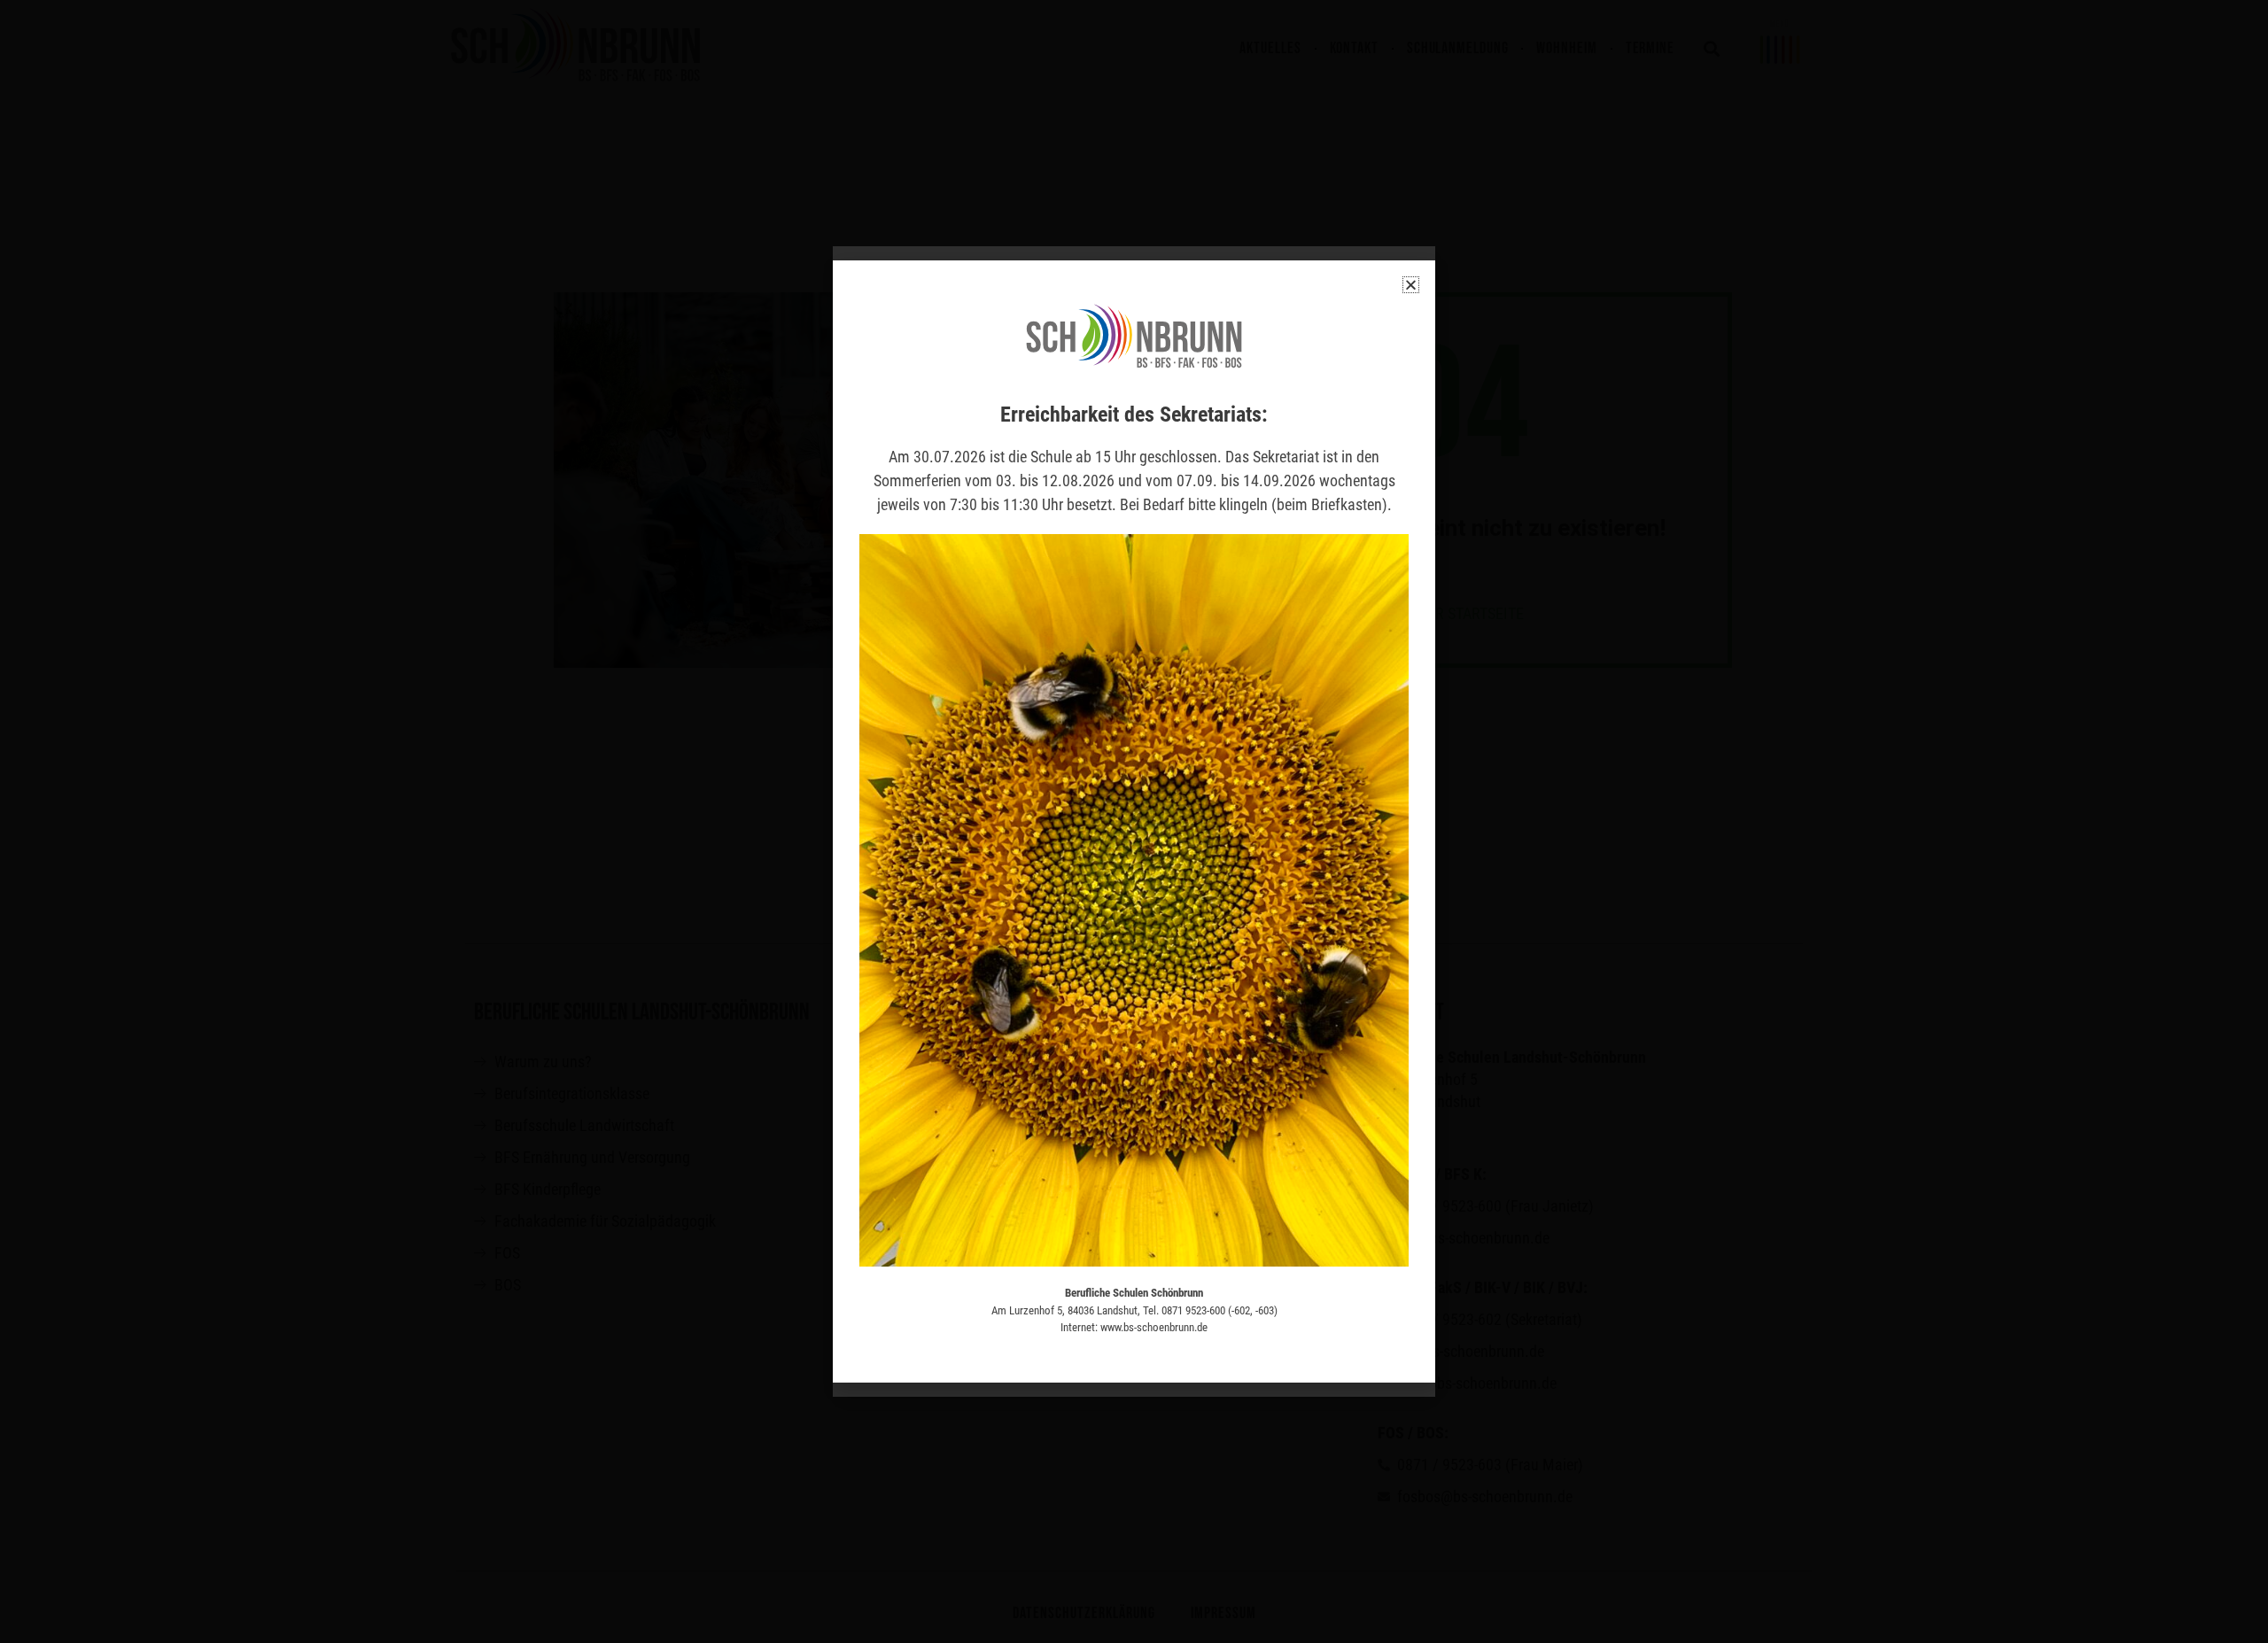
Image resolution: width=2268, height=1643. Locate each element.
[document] (1134, 821)
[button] (1411, 285)
